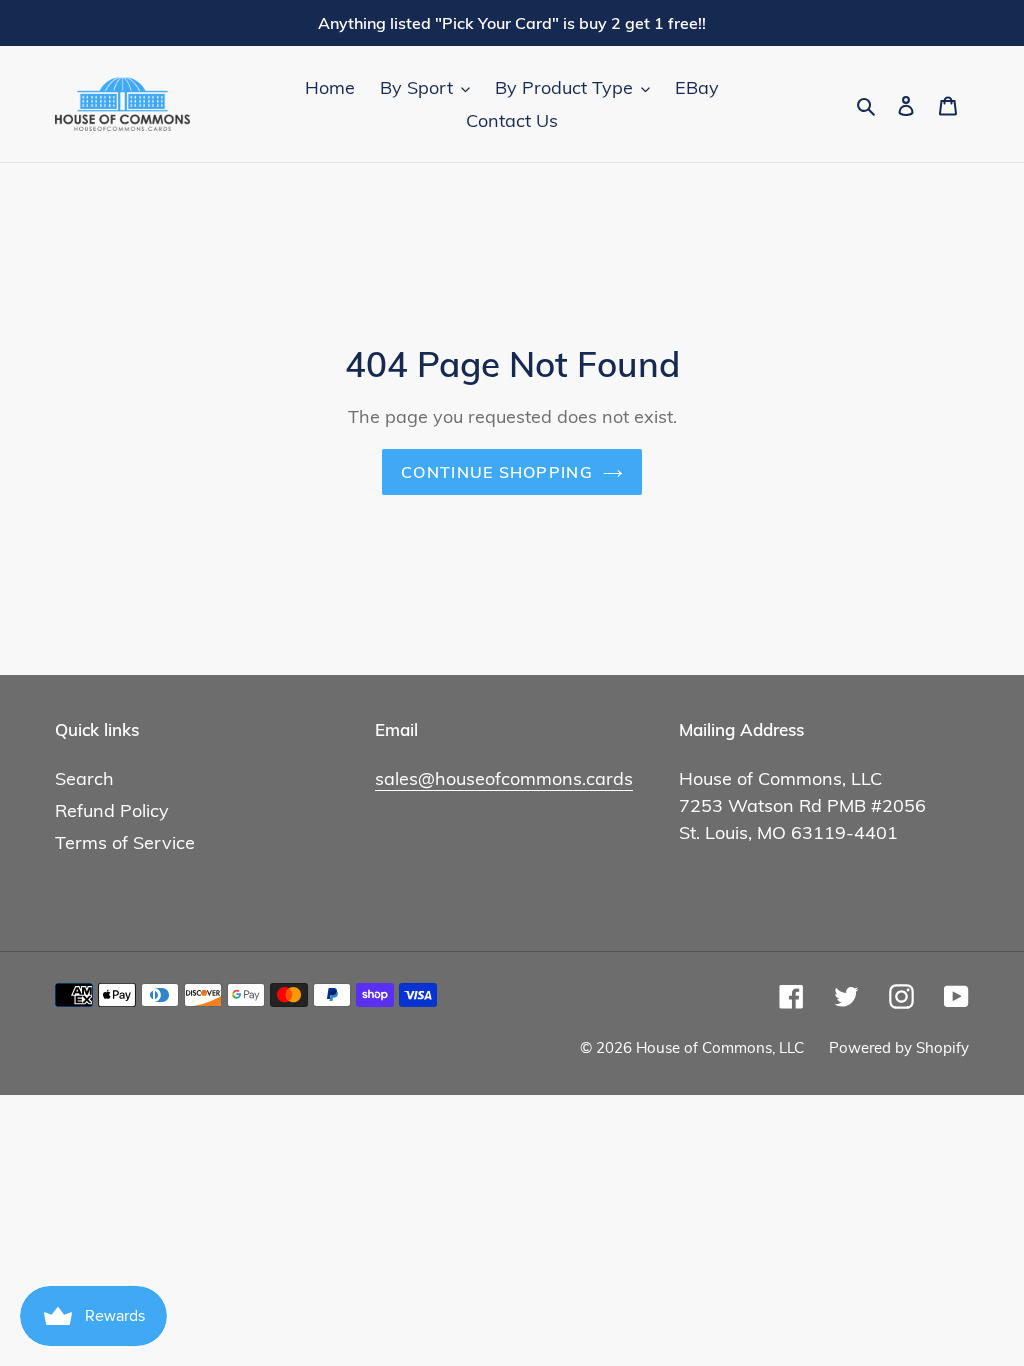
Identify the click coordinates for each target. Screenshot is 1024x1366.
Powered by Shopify (899, 1047)
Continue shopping (497, 472)
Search (84, 778)
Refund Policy (112, 810)
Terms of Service (125, 842)
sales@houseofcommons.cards (504, 778)
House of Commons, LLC (720, 1047)
